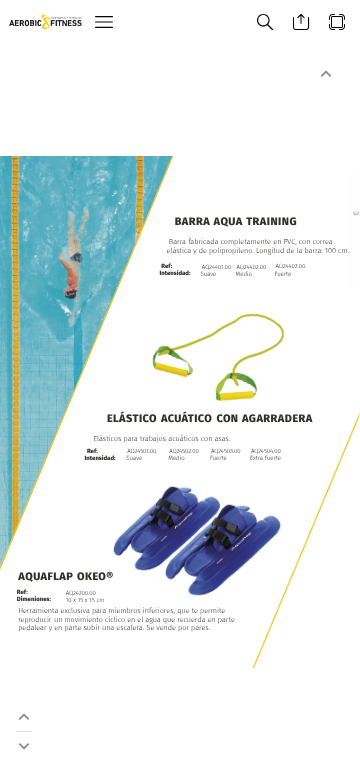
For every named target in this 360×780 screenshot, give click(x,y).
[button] (104, 22)
